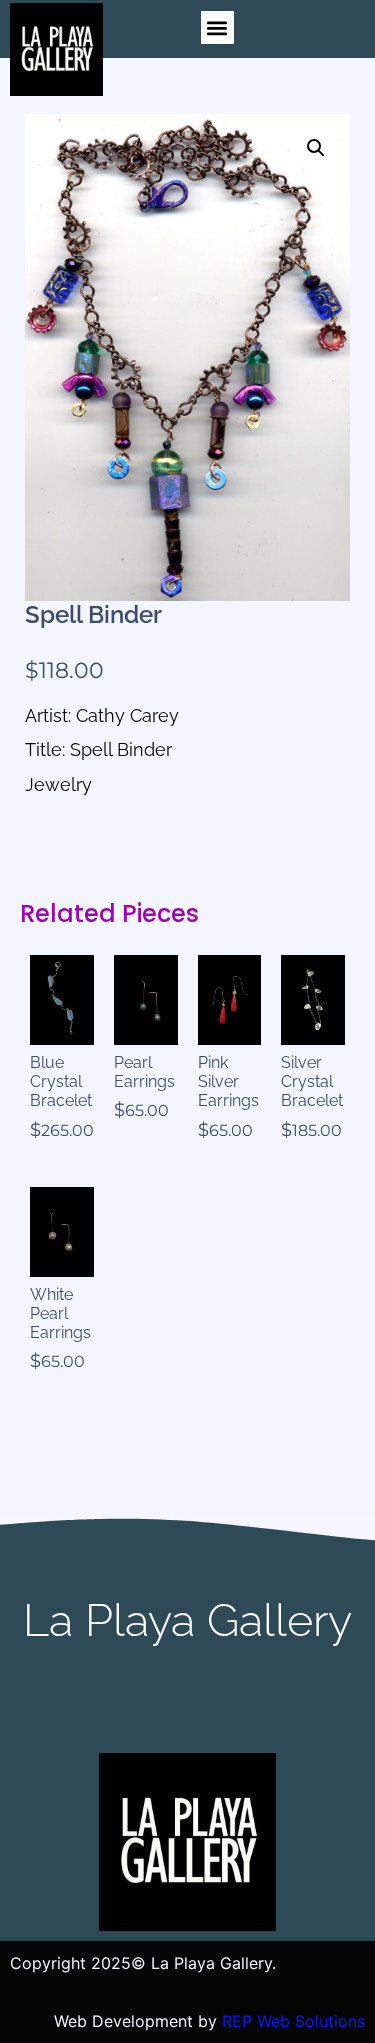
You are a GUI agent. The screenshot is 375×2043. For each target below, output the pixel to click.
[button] (217, 27)
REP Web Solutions (293, 2021)
